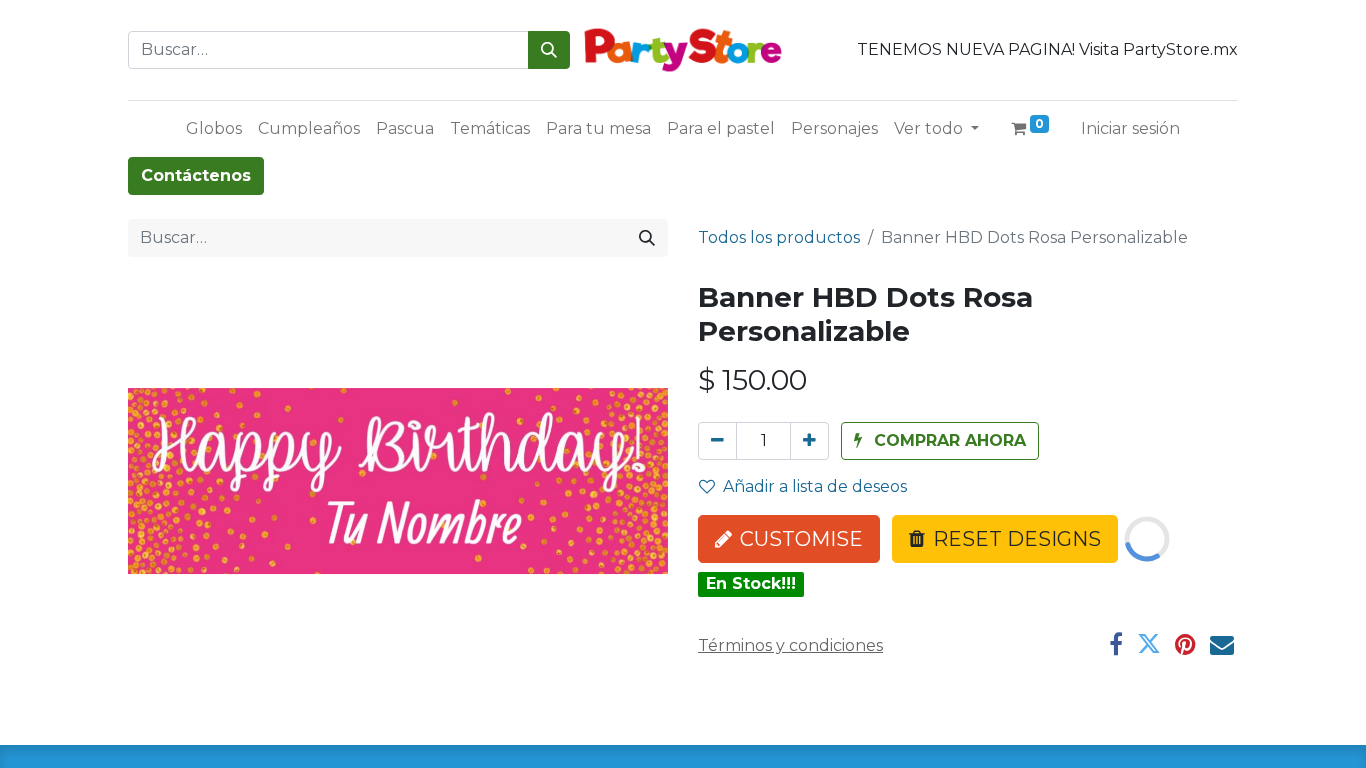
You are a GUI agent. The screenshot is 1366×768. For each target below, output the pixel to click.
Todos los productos (779, 237)
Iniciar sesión (1130, 128)
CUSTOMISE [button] (801, 539)
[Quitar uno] (717, 441)
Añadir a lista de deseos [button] (815, 486)
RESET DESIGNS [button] (1017, 539)
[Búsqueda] (549, 50)
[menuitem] (214, 129)
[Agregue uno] (809, 441)
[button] (940, 441)
